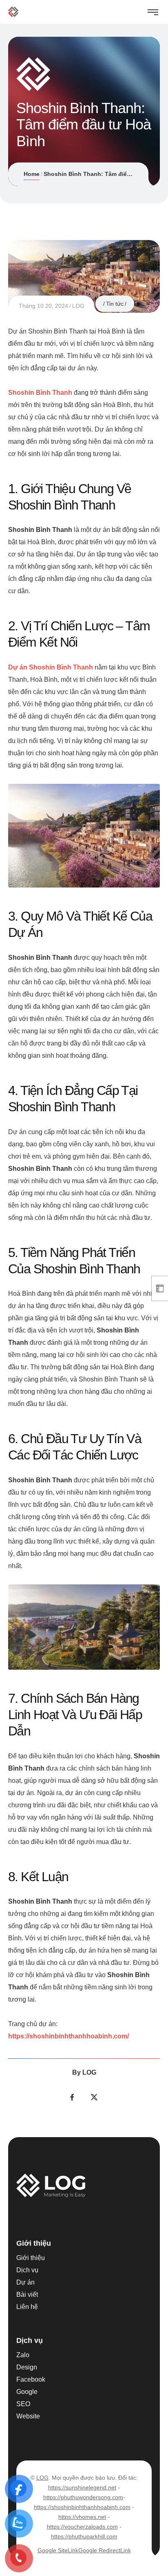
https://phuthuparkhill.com (84, 2536)
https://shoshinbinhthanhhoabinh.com (82, 2507)
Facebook (31, 2379)
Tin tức (115, 304)
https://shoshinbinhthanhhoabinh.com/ (69, 2036)
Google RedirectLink (105, 2550)
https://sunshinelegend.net (82, 2487)
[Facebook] (72, 2097)
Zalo (23, 2355)
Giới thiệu (31, 2258)
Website (28, 2416)
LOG (78, 306)
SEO (23, 2404)
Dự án (25, 2282)
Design (27, 2367)
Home (32, 174)
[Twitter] (94, 2097)
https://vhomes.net (82, 2517)
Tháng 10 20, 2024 (43, 306)
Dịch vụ (27, 2270)
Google (27, 2392)
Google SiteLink (58, 2550)
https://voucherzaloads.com (82, 2527)
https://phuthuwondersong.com (83, 2497)
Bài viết (27, 2295)
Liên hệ (27, 2307)
